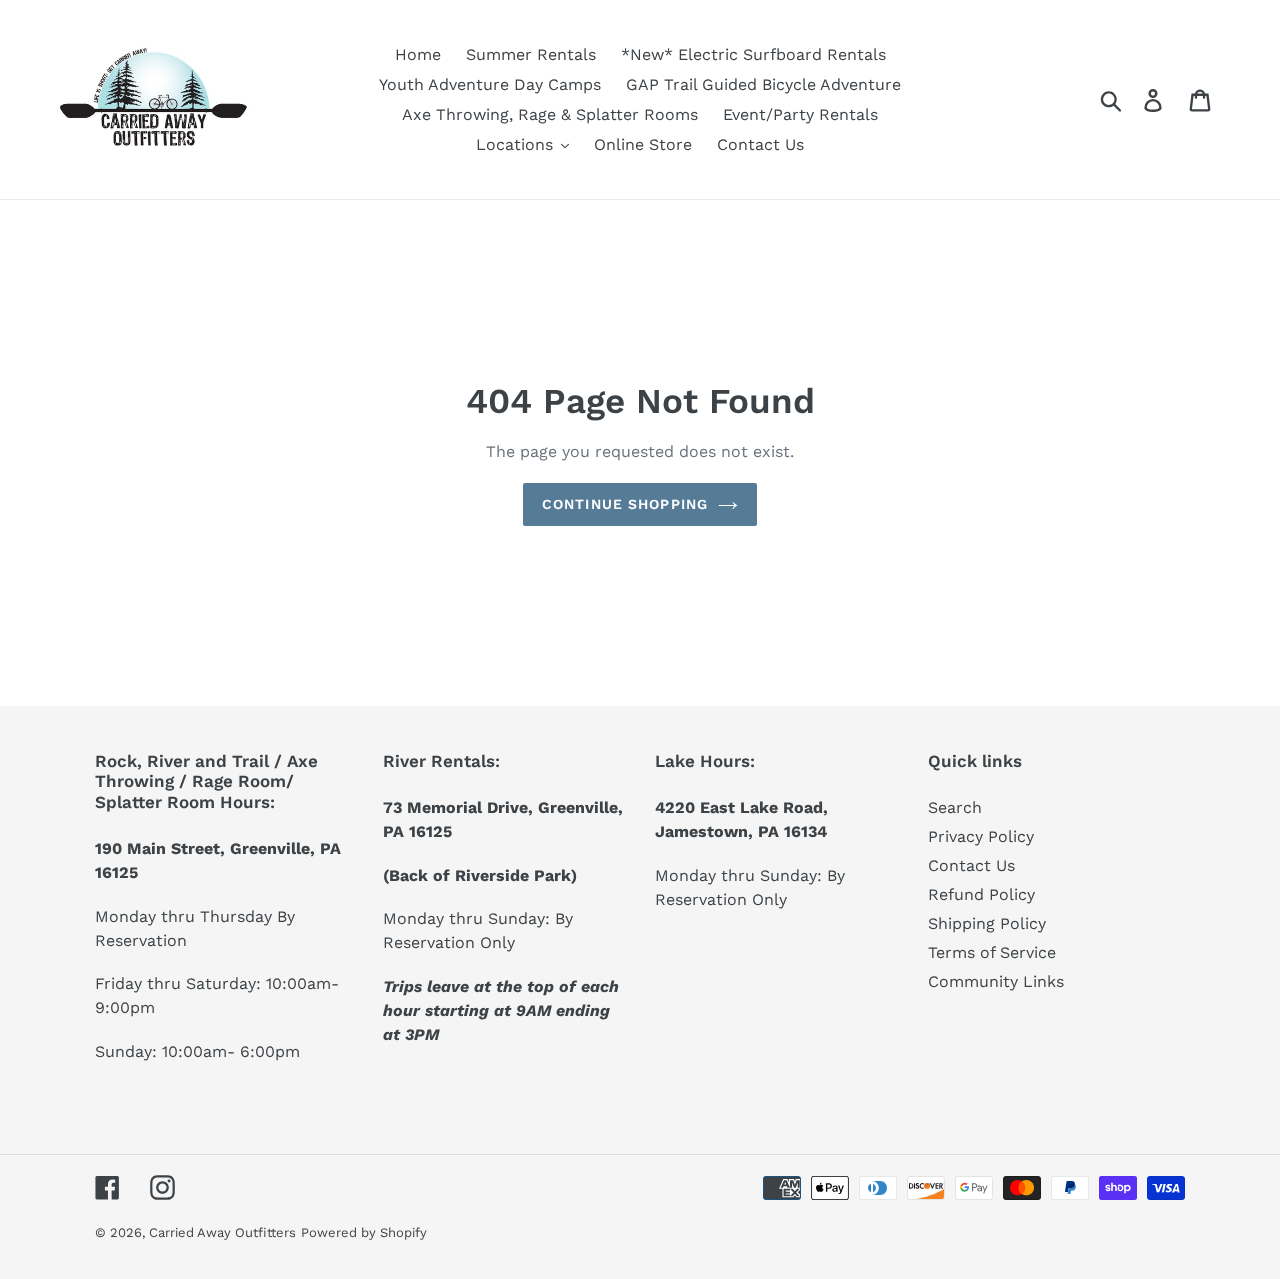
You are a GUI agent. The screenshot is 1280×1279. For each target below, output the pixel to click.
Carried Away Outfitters (222, 1232)
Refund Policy (981, 894)
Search (955, 807)
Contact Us (971, 865)
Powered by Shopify (364, 1232)
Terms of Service (992, 952)
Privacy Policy (981, 836)
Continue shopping (625, 504)
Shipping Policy (987, 923)
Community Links (996, 981)
